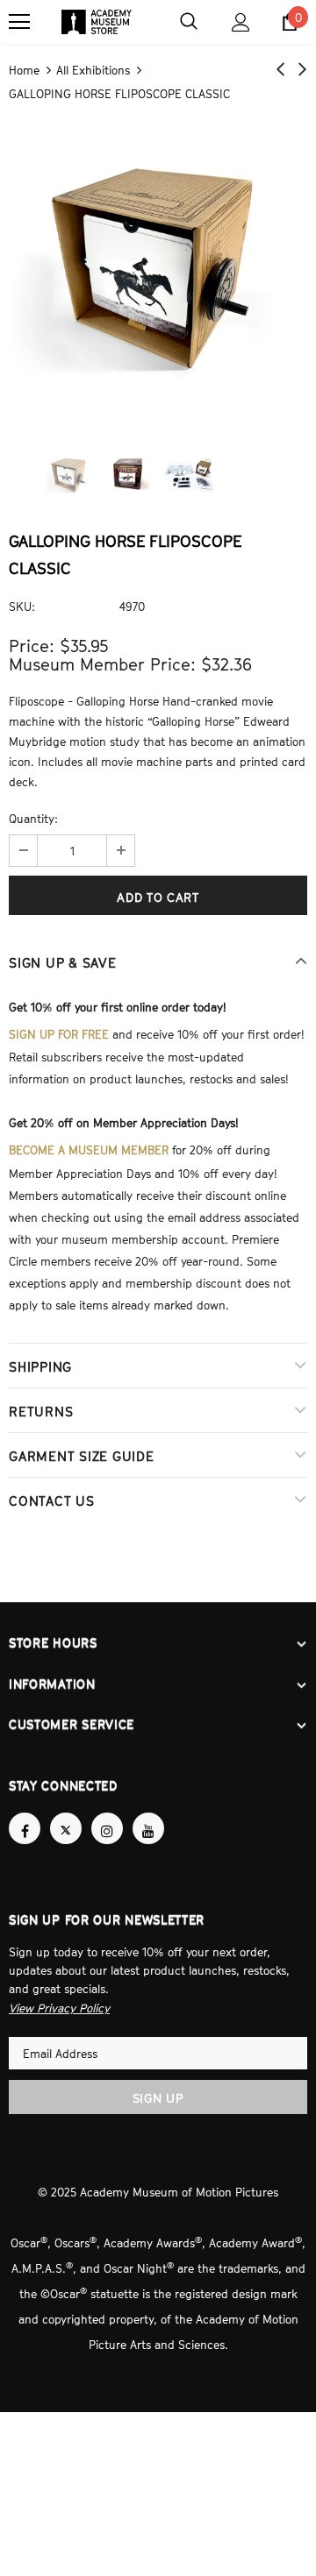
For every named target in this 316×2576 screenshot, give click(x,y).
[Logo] (97, 22)
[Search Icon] (189, 22)
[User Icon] (241, 22)
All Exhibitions (93, 69)
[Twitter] (66, 1813)
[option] (158, 265)
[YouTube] (148, 1813)
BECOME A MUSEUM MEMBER (89, 1143)
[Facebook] (25, 1813)
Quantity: (33, 817)
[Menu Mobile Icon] (19, 22)
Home (24, 69)
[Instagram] (107, 1813)
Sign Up (158, 2080)
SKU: (22, 604)
